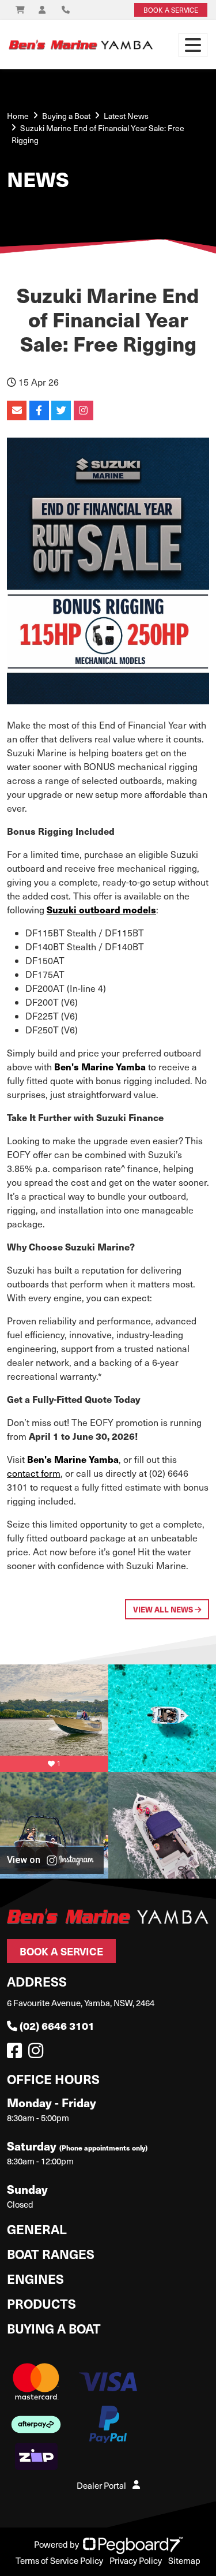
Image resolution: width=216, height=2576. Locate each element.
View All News (164, 1609)
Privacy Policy (136, 2560)
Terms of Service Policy (59, 2560)
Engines (35, 2278)
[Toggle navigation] (193, 45)
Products (41, 2303)
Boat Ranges (51, 2254)
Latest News (126, 116)
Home (18, 116)
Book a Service (61, 1951)
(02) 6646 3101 (57, 2026)
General (37, 2229)
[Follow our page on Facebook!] (17, 2054)
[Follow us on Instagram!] (38, 2054)
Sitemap (184, 2560)
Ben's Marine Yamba (100, 1067)
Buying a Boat (54, 2328)
